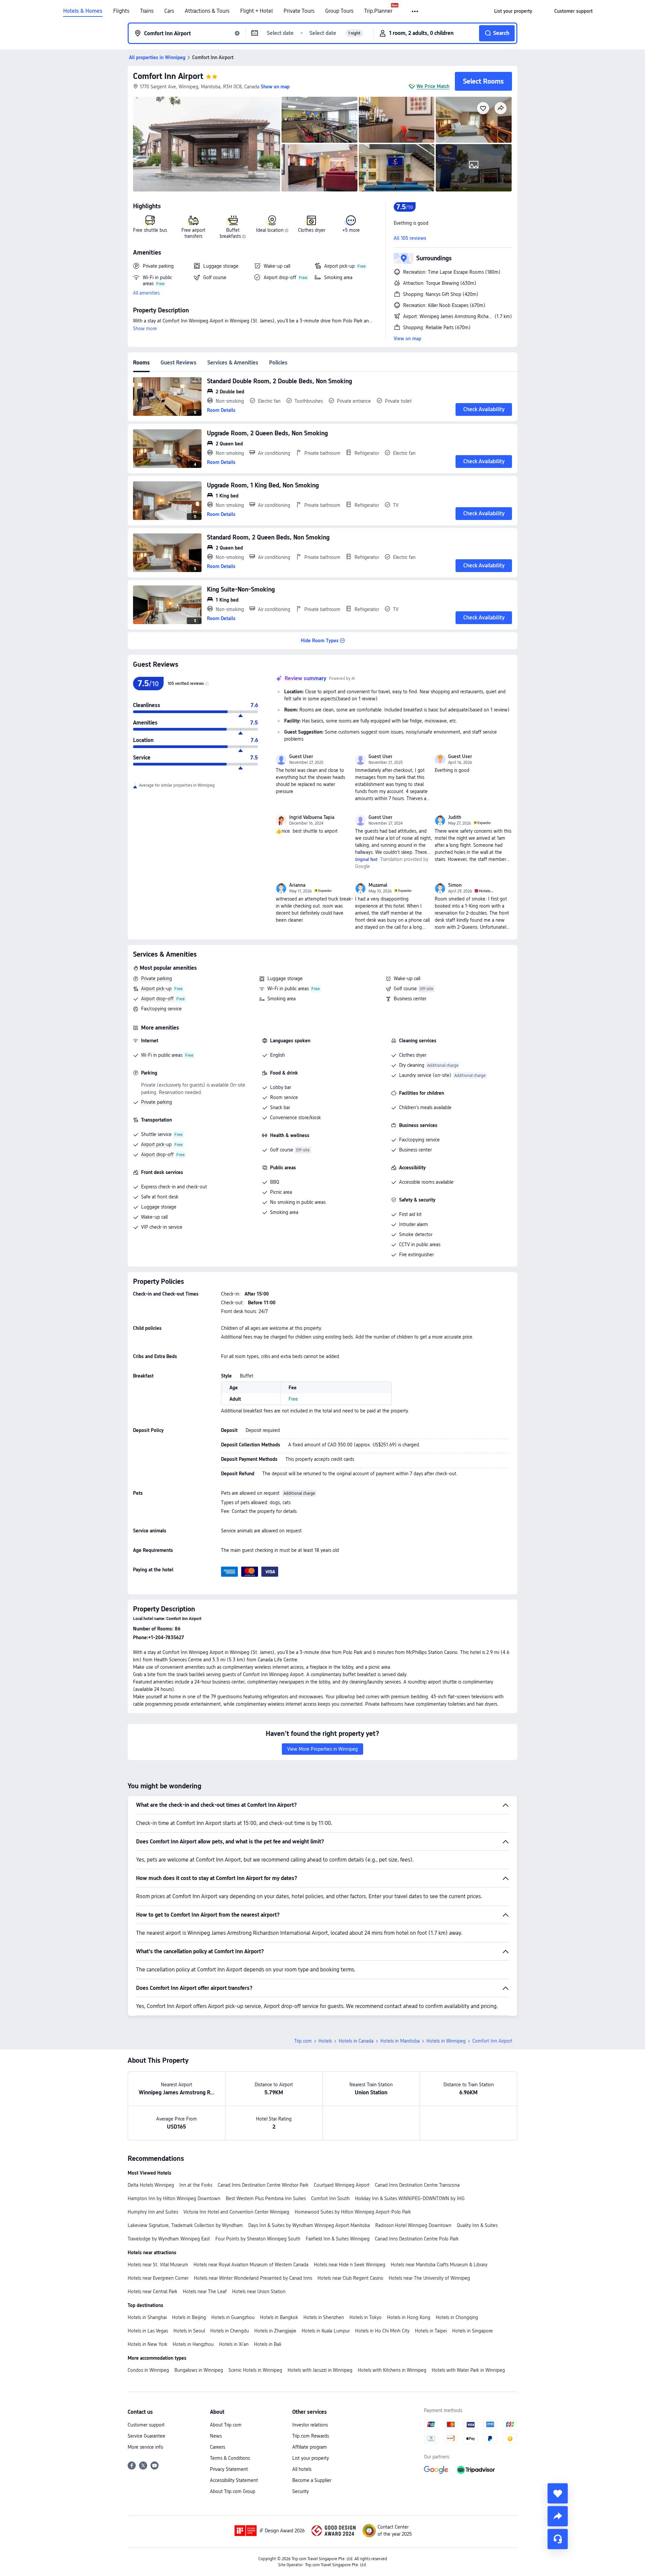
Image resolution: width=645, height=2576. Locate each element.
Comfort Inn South (330, 2198)
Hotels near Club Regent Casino (350, 2278)
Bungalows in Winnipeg (199, 2370)
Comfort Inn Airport (168, 76)
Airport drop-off (157, 999)
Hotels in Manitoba (400, 2041)
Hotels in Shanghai (147, 2317)
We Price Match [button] (433, 86)
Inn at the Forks (196, 2185)
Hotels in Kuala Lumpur (326, 2331)
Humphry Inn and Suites (153, 2212)
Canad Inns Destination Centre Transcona (417, 2185)
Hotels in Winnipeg (446, 2041)
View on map (407, 339)
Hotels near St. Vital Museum (158, 2265)
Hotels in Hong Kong (409, 2317)
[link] (513, 11)
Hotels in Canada (356, 2041)
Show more (145, 329)
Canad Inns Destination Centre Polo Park (417, 2239)
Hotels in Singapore (472, 2331)
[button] (415, 11)
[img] (207, 144)
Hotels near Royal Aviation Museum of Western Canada (251, 2265)
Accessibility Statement (234, 2480)
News (216, 2436)
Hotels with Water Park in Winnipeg (468, 2370)
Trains (147, 11)
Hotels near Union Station (259, 2291)
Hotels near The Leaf (205, 2291)
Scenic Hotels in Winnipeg (255, 2370)
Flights (121, 11)
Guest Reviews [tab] (179, 363)
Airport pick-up (156, 989)
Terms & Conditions (230, 2458)
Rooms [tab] (141, 363)
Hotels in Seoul (189, 2331)
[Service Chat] (558, 2539)
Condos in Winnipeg (148, 2370)
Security (300, 2491)
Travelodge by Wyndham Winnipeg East (169, 2239)
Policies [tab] (278, 363)
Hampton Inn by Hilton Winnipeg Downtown (174, 2198)
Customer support (146, 2425)
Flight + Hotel (256, 11)
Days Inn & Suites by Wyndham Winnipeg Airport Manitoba (309, 2225)
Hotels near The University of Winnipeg (429, 2278)
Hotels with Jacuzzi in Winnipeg (320, 2370)
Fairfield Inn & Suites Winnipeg (338, 2239)
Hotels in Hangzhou (193, 2344)
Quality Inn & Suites (477, 2225)
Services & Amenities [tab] (233, 363)
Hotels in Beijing (189, 2317)
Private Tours (299, 11)
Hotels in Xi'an (234, 2344)
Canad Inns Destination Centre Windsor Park (263, 2185)
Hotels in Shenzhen (324, 2317)
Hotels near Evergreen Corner (158, 2278)
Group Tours (339, 11)
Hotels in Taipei (431, 2331)
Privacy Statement (229, 2469)
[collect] (558, 2493)
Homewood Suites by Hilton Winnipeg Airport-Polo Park (353, 2212)
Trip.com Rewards (311, 2436)
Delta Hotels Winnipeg (151, 2185)
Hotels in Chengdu (230, 2331)
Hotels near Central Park (153, 2291)
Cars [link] (169, 11)
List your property (311, 2458)
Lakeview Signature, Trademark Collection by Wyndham (185, 2225)
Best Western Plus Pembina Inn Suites (266, 2198)
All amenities (146, 293)
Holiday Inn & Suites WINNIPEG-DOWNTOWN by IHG (410, 2198)
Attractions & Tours (207, 11)
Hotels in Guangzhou (233, 2317)
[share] (558, 2516)
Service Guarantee (146, 2436)
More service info (145, 2447)
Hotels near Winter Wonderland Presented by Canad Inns (253, 2278)
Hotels (325, 2041)
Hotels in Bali (268, 2344)
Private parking (157, 978)
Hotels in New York (147, 2344)
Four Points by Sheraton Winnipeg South (258, 2239)
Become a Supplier (312, 2480)
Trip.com (303, 2041)
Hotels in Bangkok (279, 2317)
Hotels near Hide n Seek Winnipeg (350, 2265)
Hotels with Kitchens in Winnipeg (392, 2370)
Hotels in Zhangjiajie (275, 2331)
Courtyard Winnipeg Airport (342, 2185)
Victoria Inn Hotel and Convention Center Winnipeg (236, 2212)
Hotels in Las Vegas (148, 2331)
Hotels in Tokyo (365, 2317)
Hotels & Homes (83, 11)
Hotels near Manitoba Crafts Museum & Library (439, 2265)
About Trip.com (226, 2425)
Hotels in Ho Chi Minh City (382, 2331)
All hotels (302, 2469)
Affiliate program (310, 2447)
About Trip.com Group (233, 2491)
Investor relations (310, 2425)
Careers (218, 2447)
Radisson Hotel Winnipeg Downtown (413, 2225)
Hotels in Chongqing (457, 2317)
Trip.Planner (378, 11)
